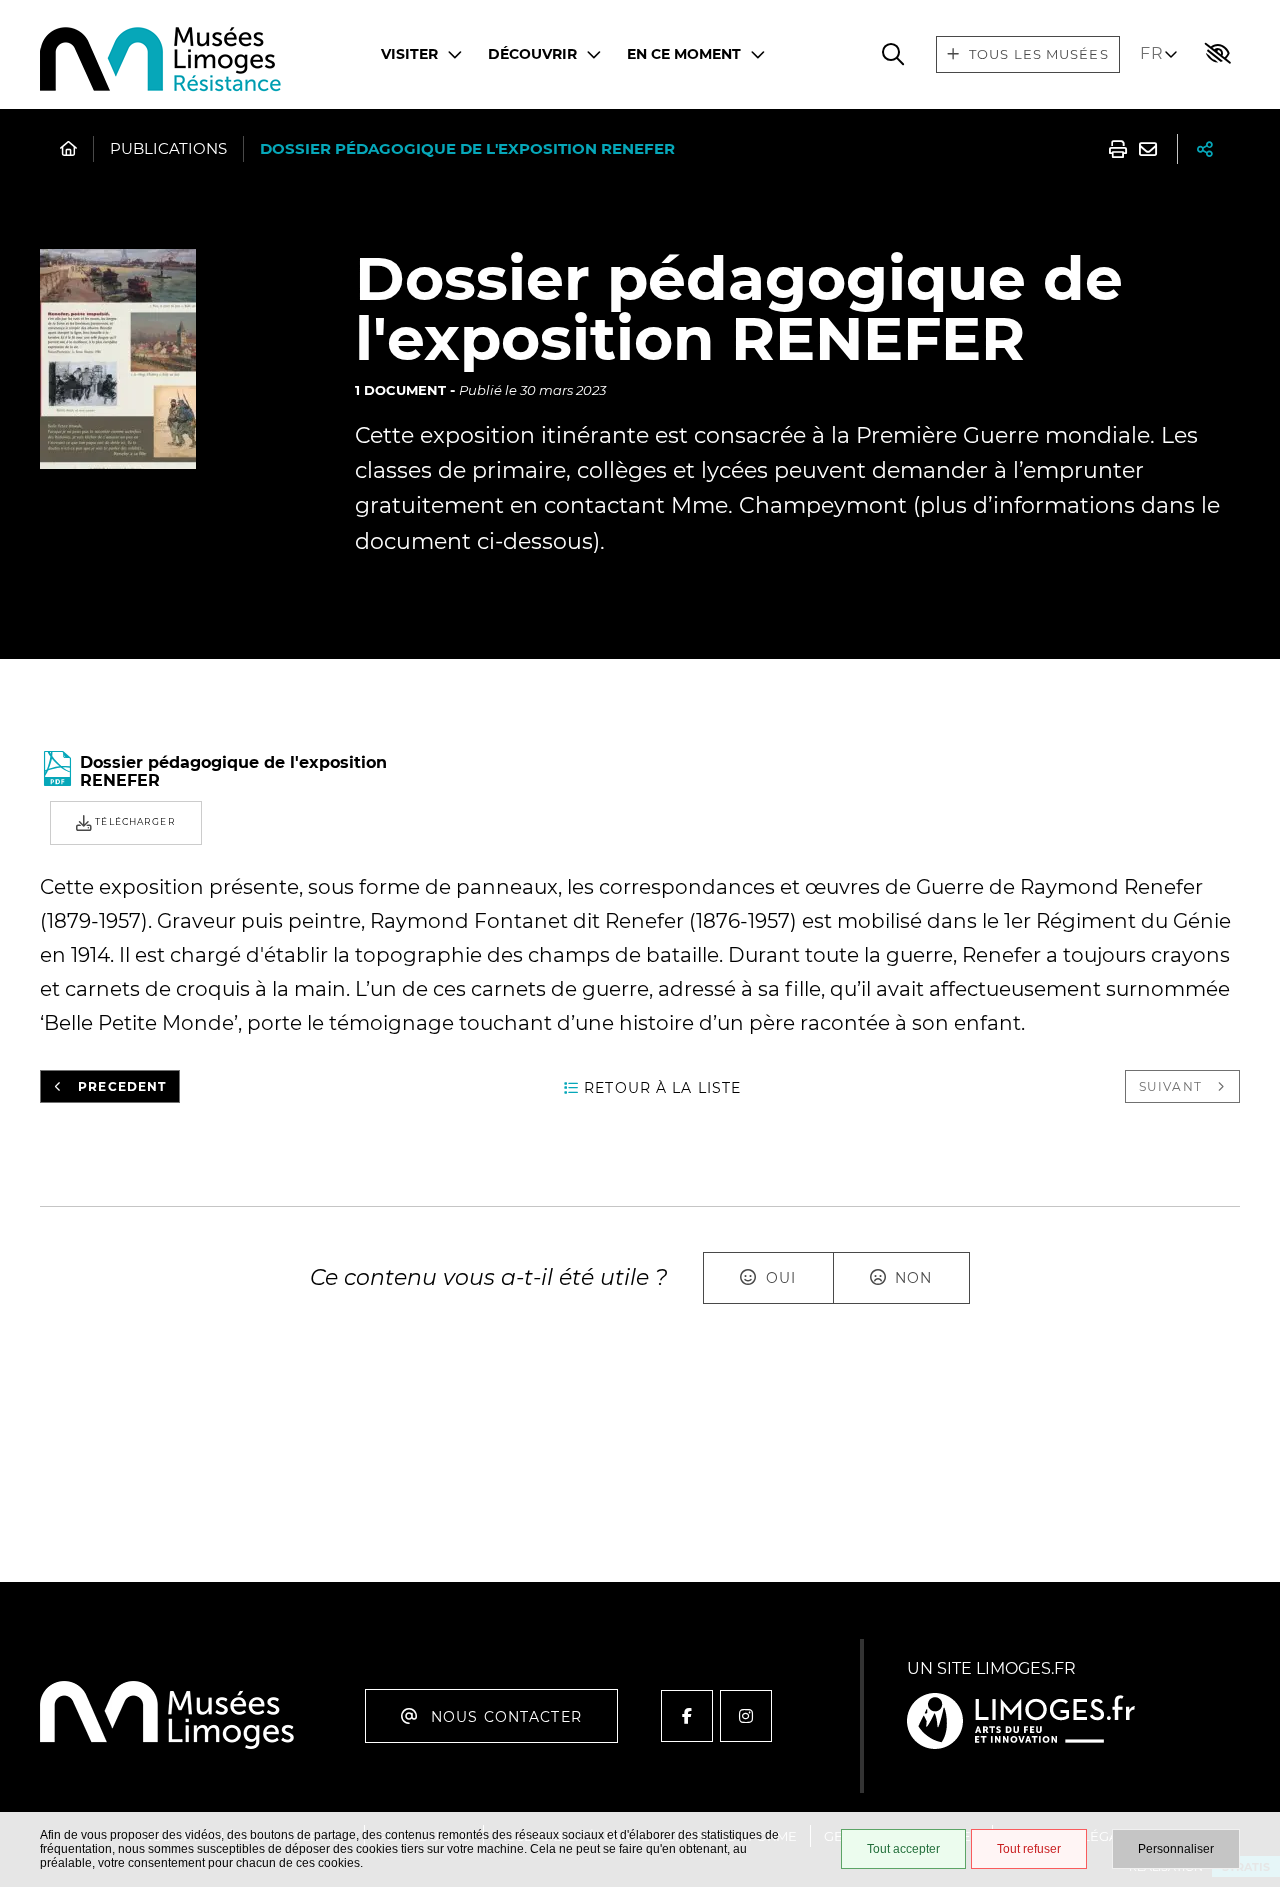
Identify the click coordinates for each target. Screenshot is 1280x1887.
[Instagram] (746, 1716)
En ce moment (684, 54)
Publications (168, 148)
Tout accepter (903, 1849)
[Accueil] (161, 61)
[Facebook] (687, 1716)
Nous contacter (506, 1717)
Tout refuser (1029, 1849)
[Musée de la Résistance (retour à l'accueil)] (167, 1745)
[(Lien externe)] (1021, 1722)
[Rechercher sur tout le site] (893, 54)
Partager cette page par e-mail (1148, 149)
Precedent (122, 1086)
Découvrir (532, 54)
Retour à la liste (662, 1088)
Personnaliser (1176, 1849)
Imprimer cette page (1118, 149)
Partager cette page (1205, 149)
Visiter (409, 54)
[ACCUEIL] (68, 148)
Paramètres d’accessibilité (1218, 54)
